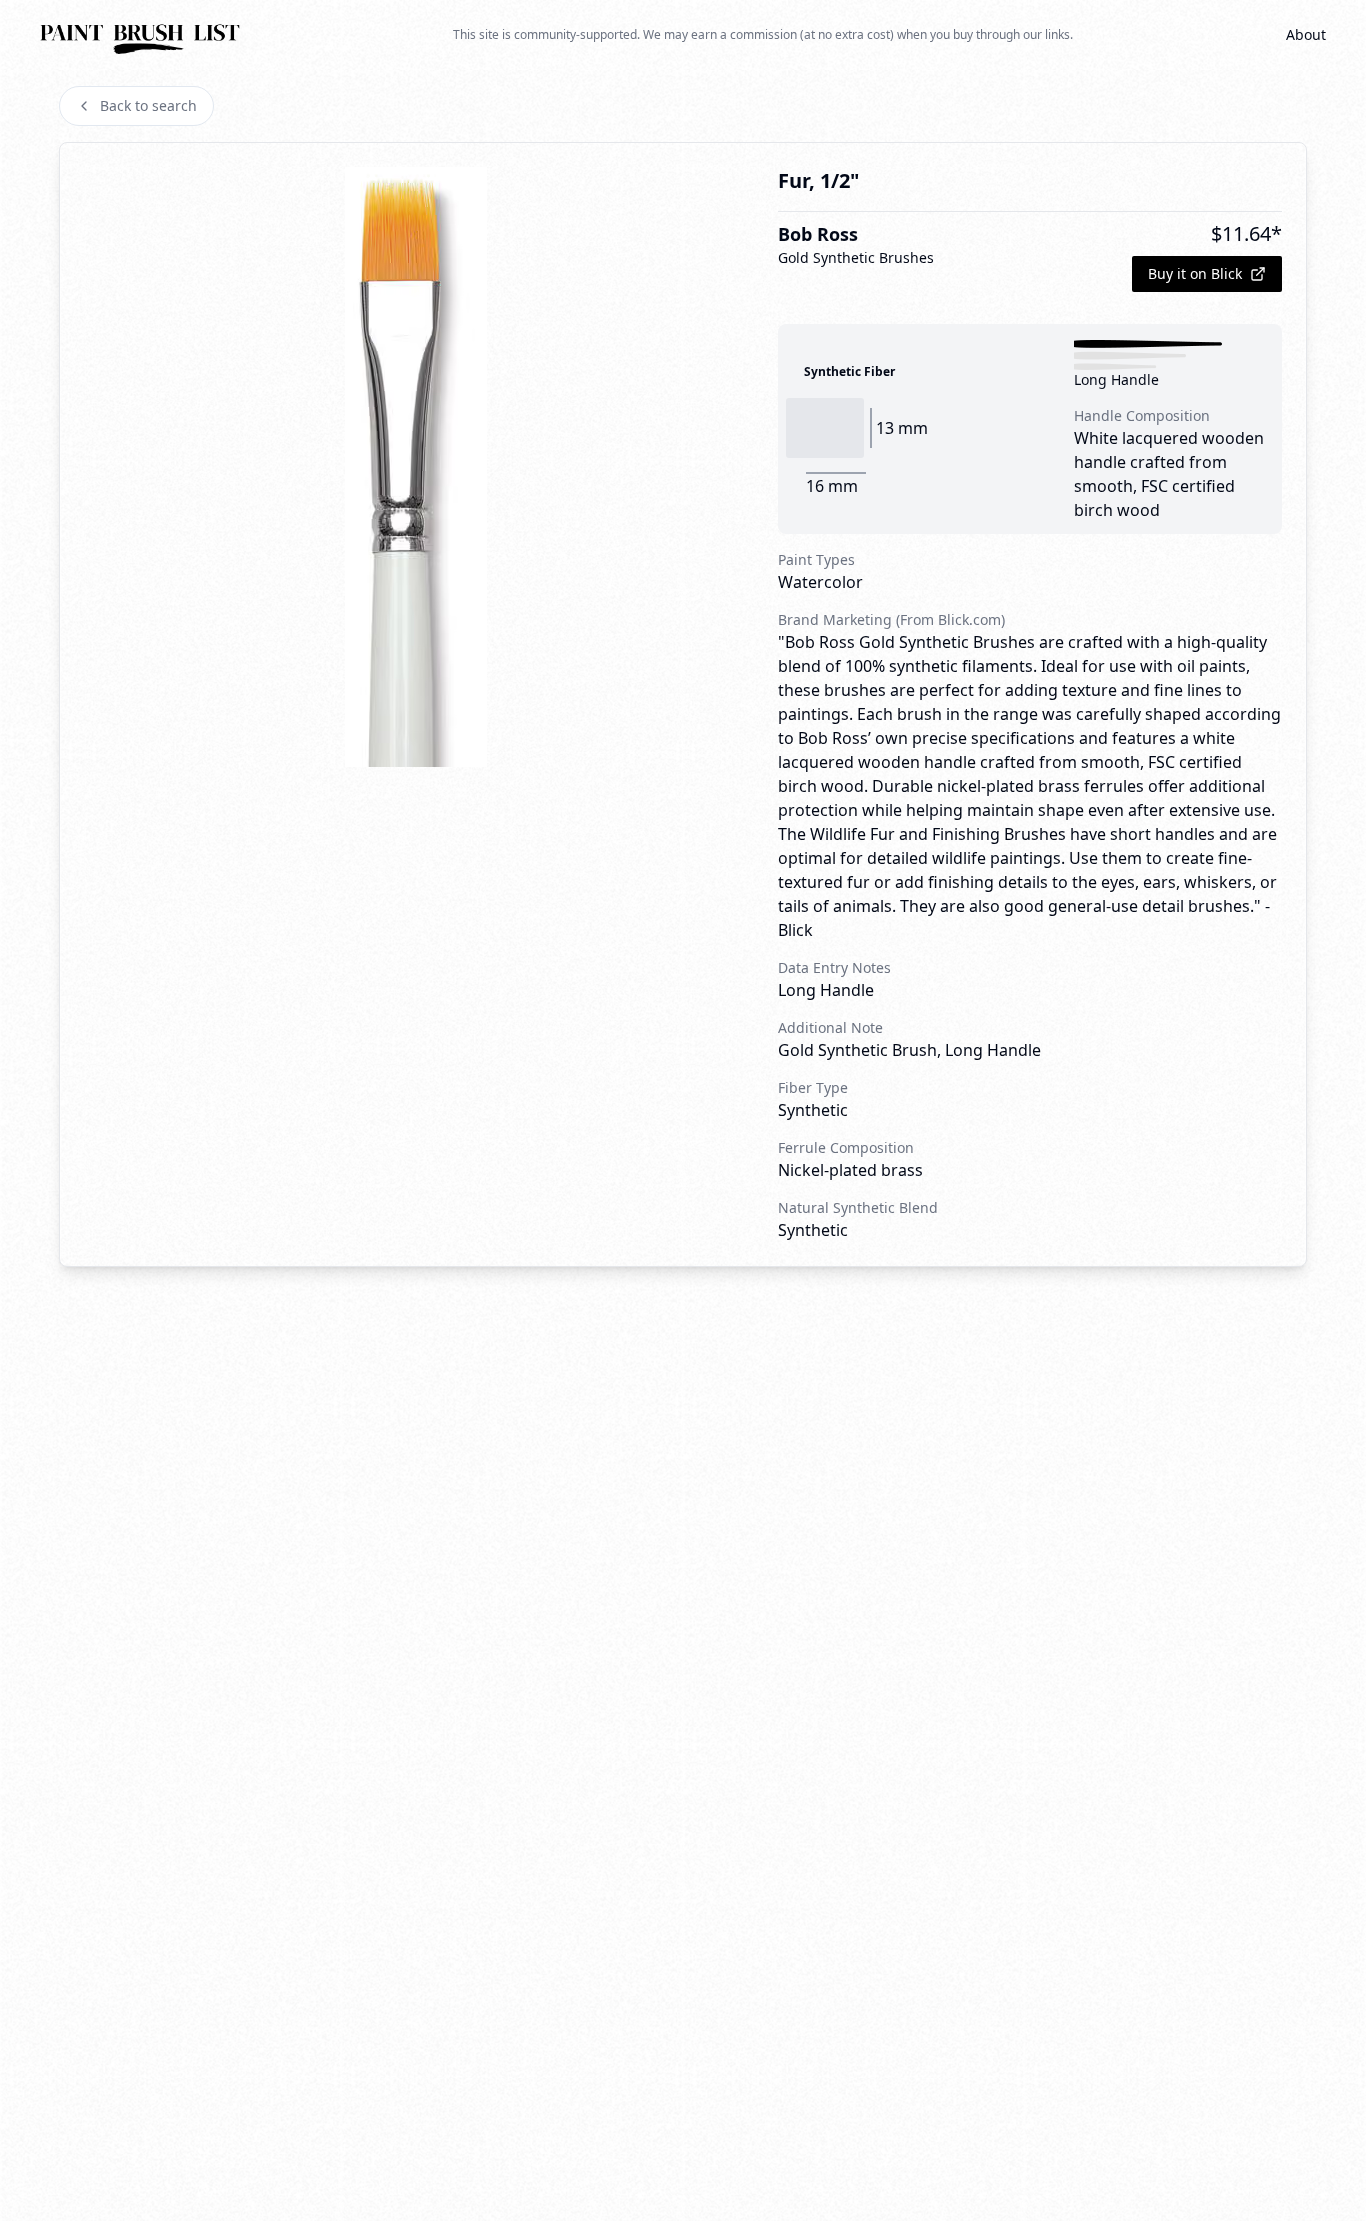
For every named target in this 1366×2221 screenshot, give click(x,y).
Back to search (148, 105)
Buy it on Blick (1195, 273)
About (1306, 34)
